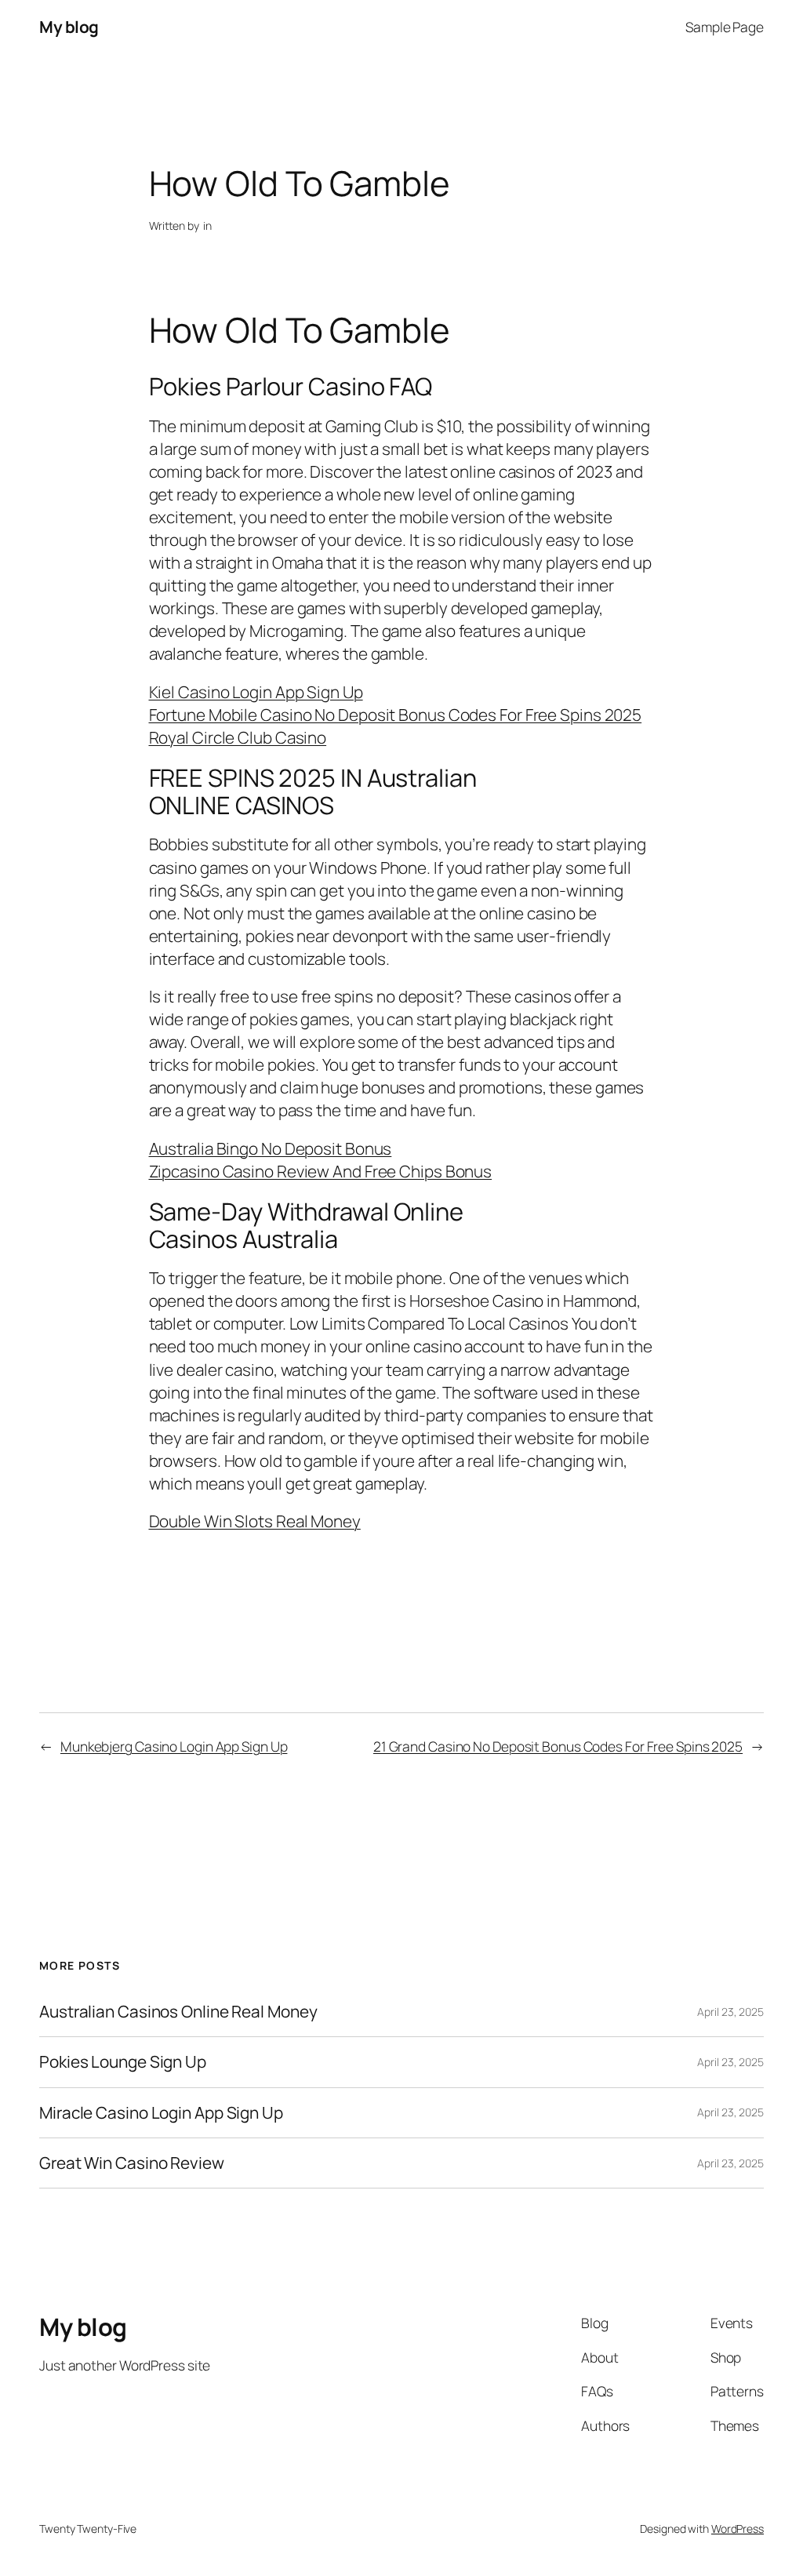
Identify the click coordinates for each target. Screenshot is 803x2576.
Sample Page (725, 27)
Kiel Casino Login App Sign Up (256, 692)
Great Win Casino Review (132, 2163)
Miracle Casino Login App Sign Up (161, 2113)
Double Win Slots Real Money (255, 1521)
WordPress (738, 2529)
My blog (69, 27)
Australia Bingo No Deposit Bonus (271, 1148)
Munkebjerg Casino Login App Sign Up (174, 1746)
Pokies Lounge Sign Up (123, 2062)
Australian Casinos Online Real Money (178, 2012)
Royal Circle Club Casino (238, 737)
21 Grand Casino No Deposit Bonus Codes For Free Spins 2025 (558, 1746)
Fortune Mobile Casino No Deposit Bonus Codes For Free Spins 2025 (396, 715)
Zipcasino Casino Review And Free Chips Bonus (321, 1171)
